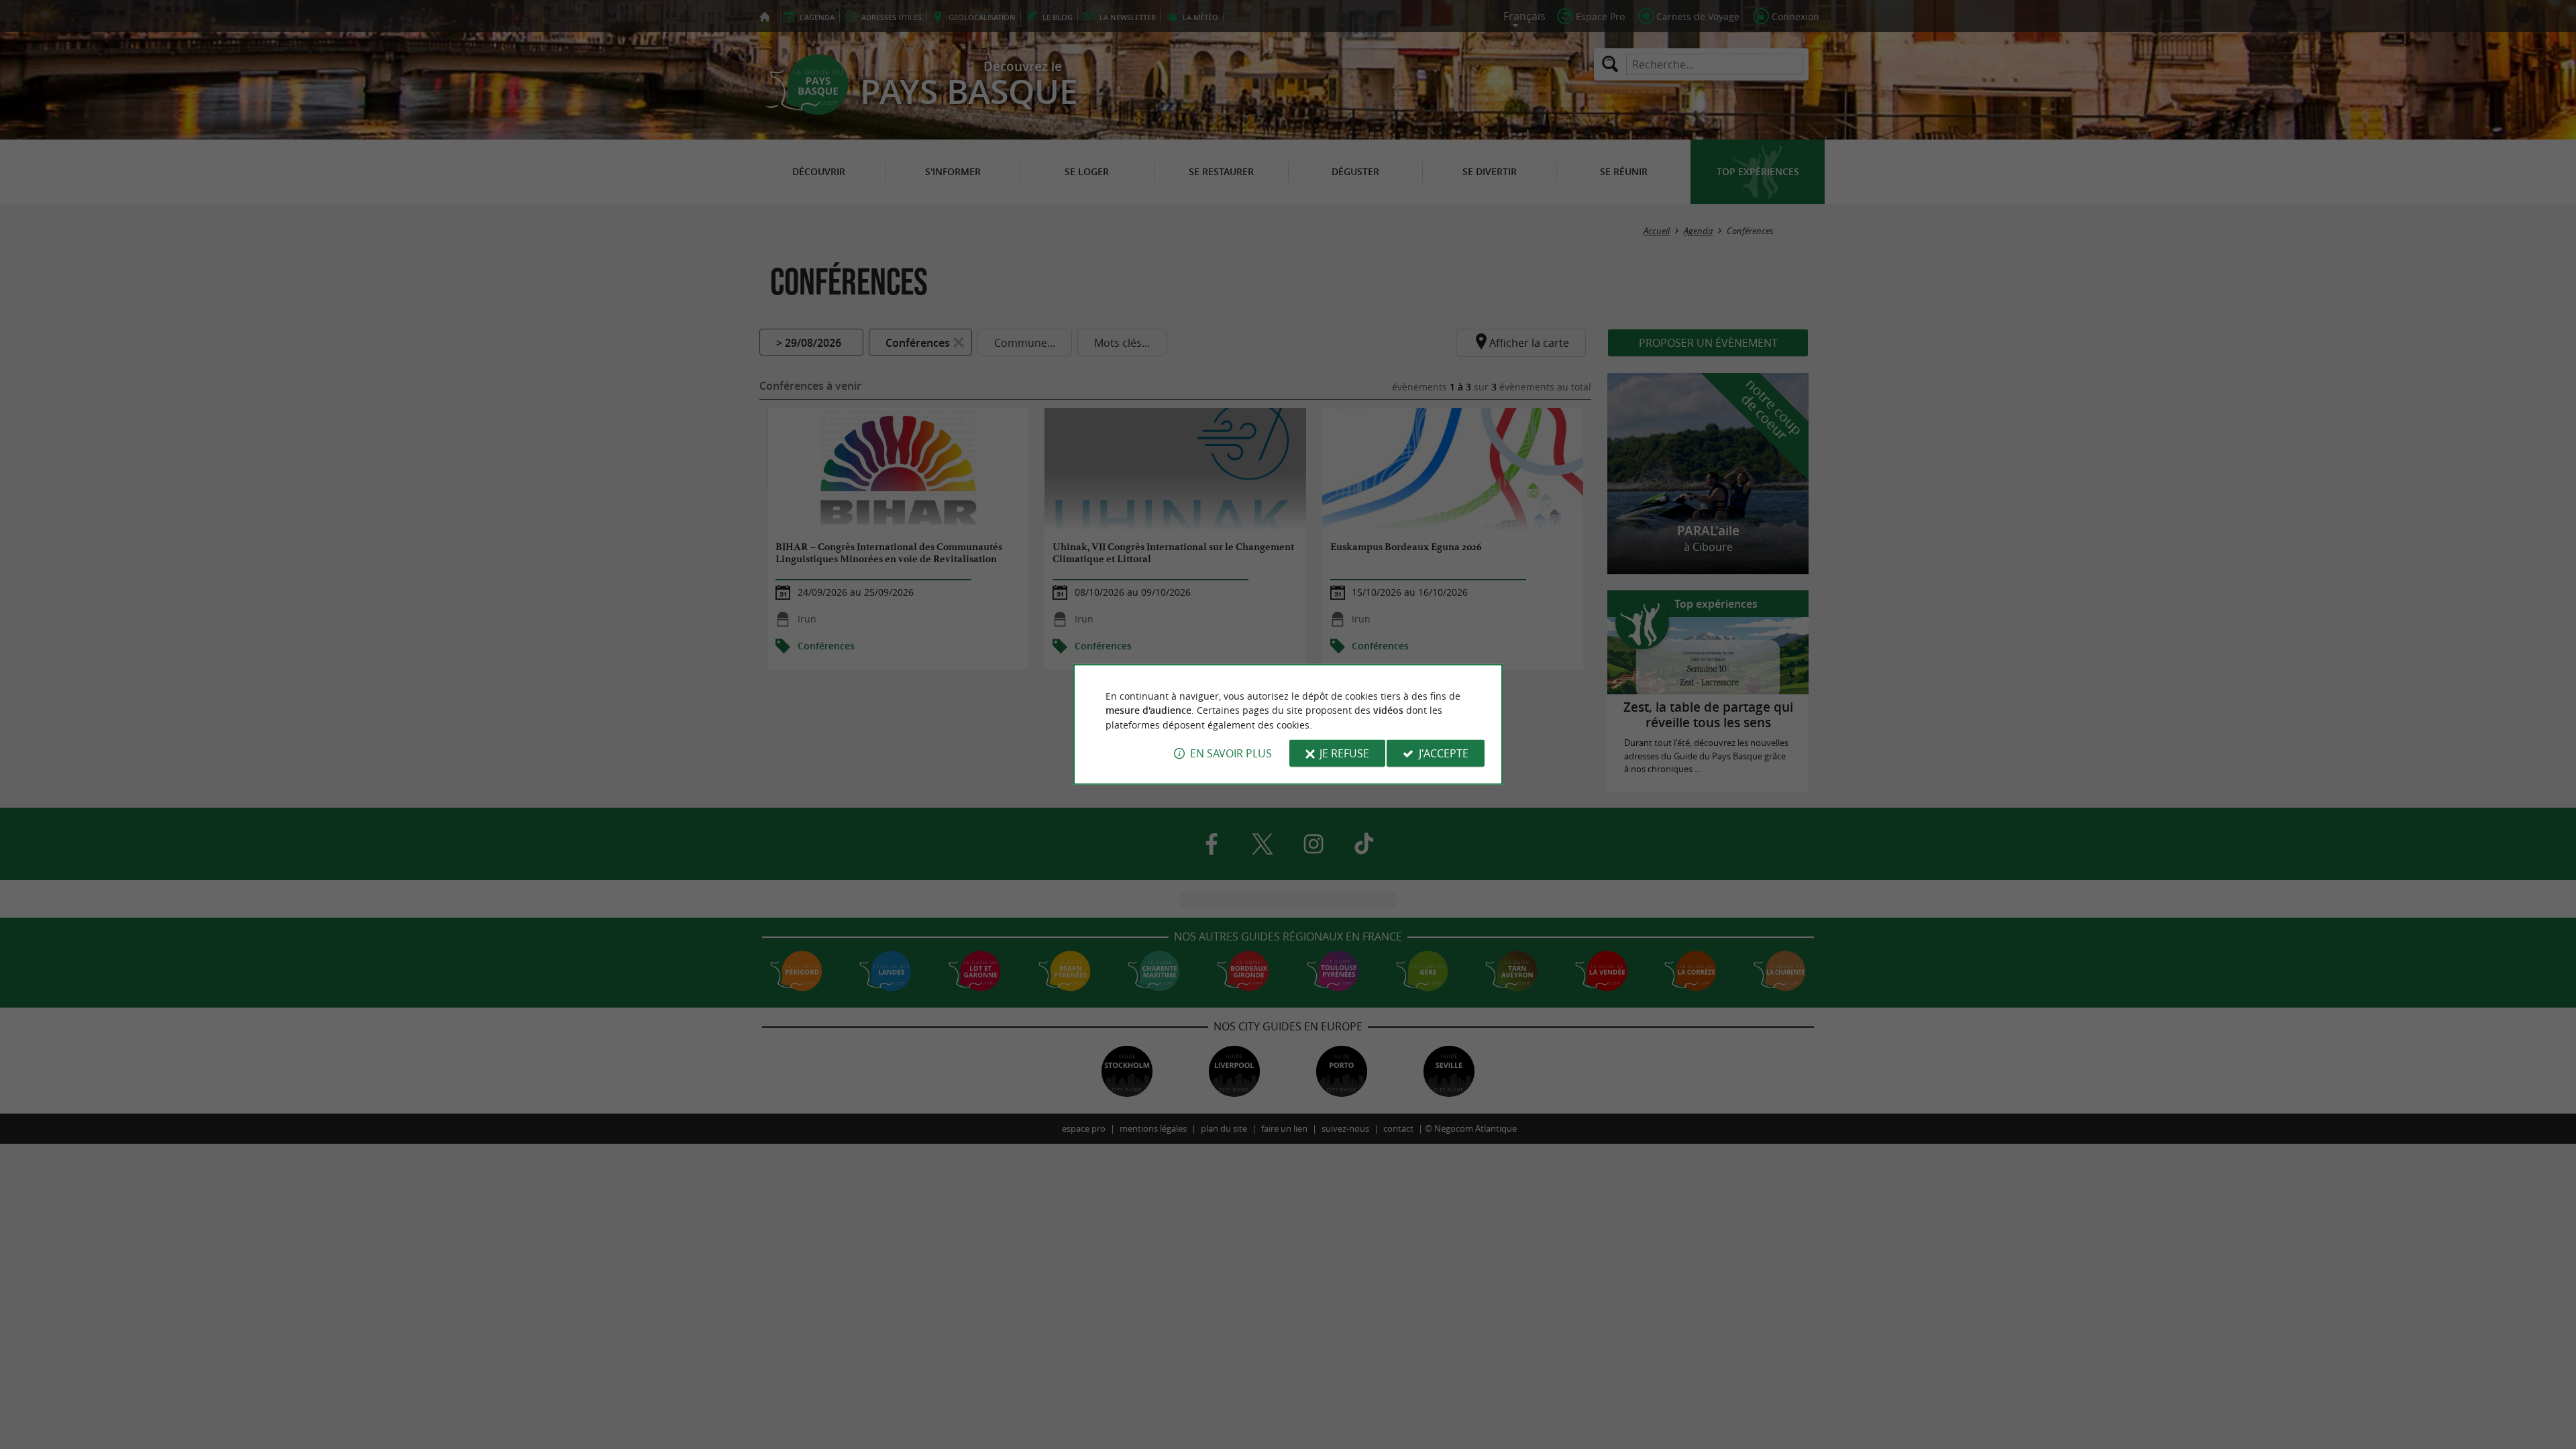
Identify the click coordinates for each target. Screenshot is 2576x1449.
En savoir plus (1231, 753)
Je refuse (1344, 753)
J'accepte (1444, 753)
